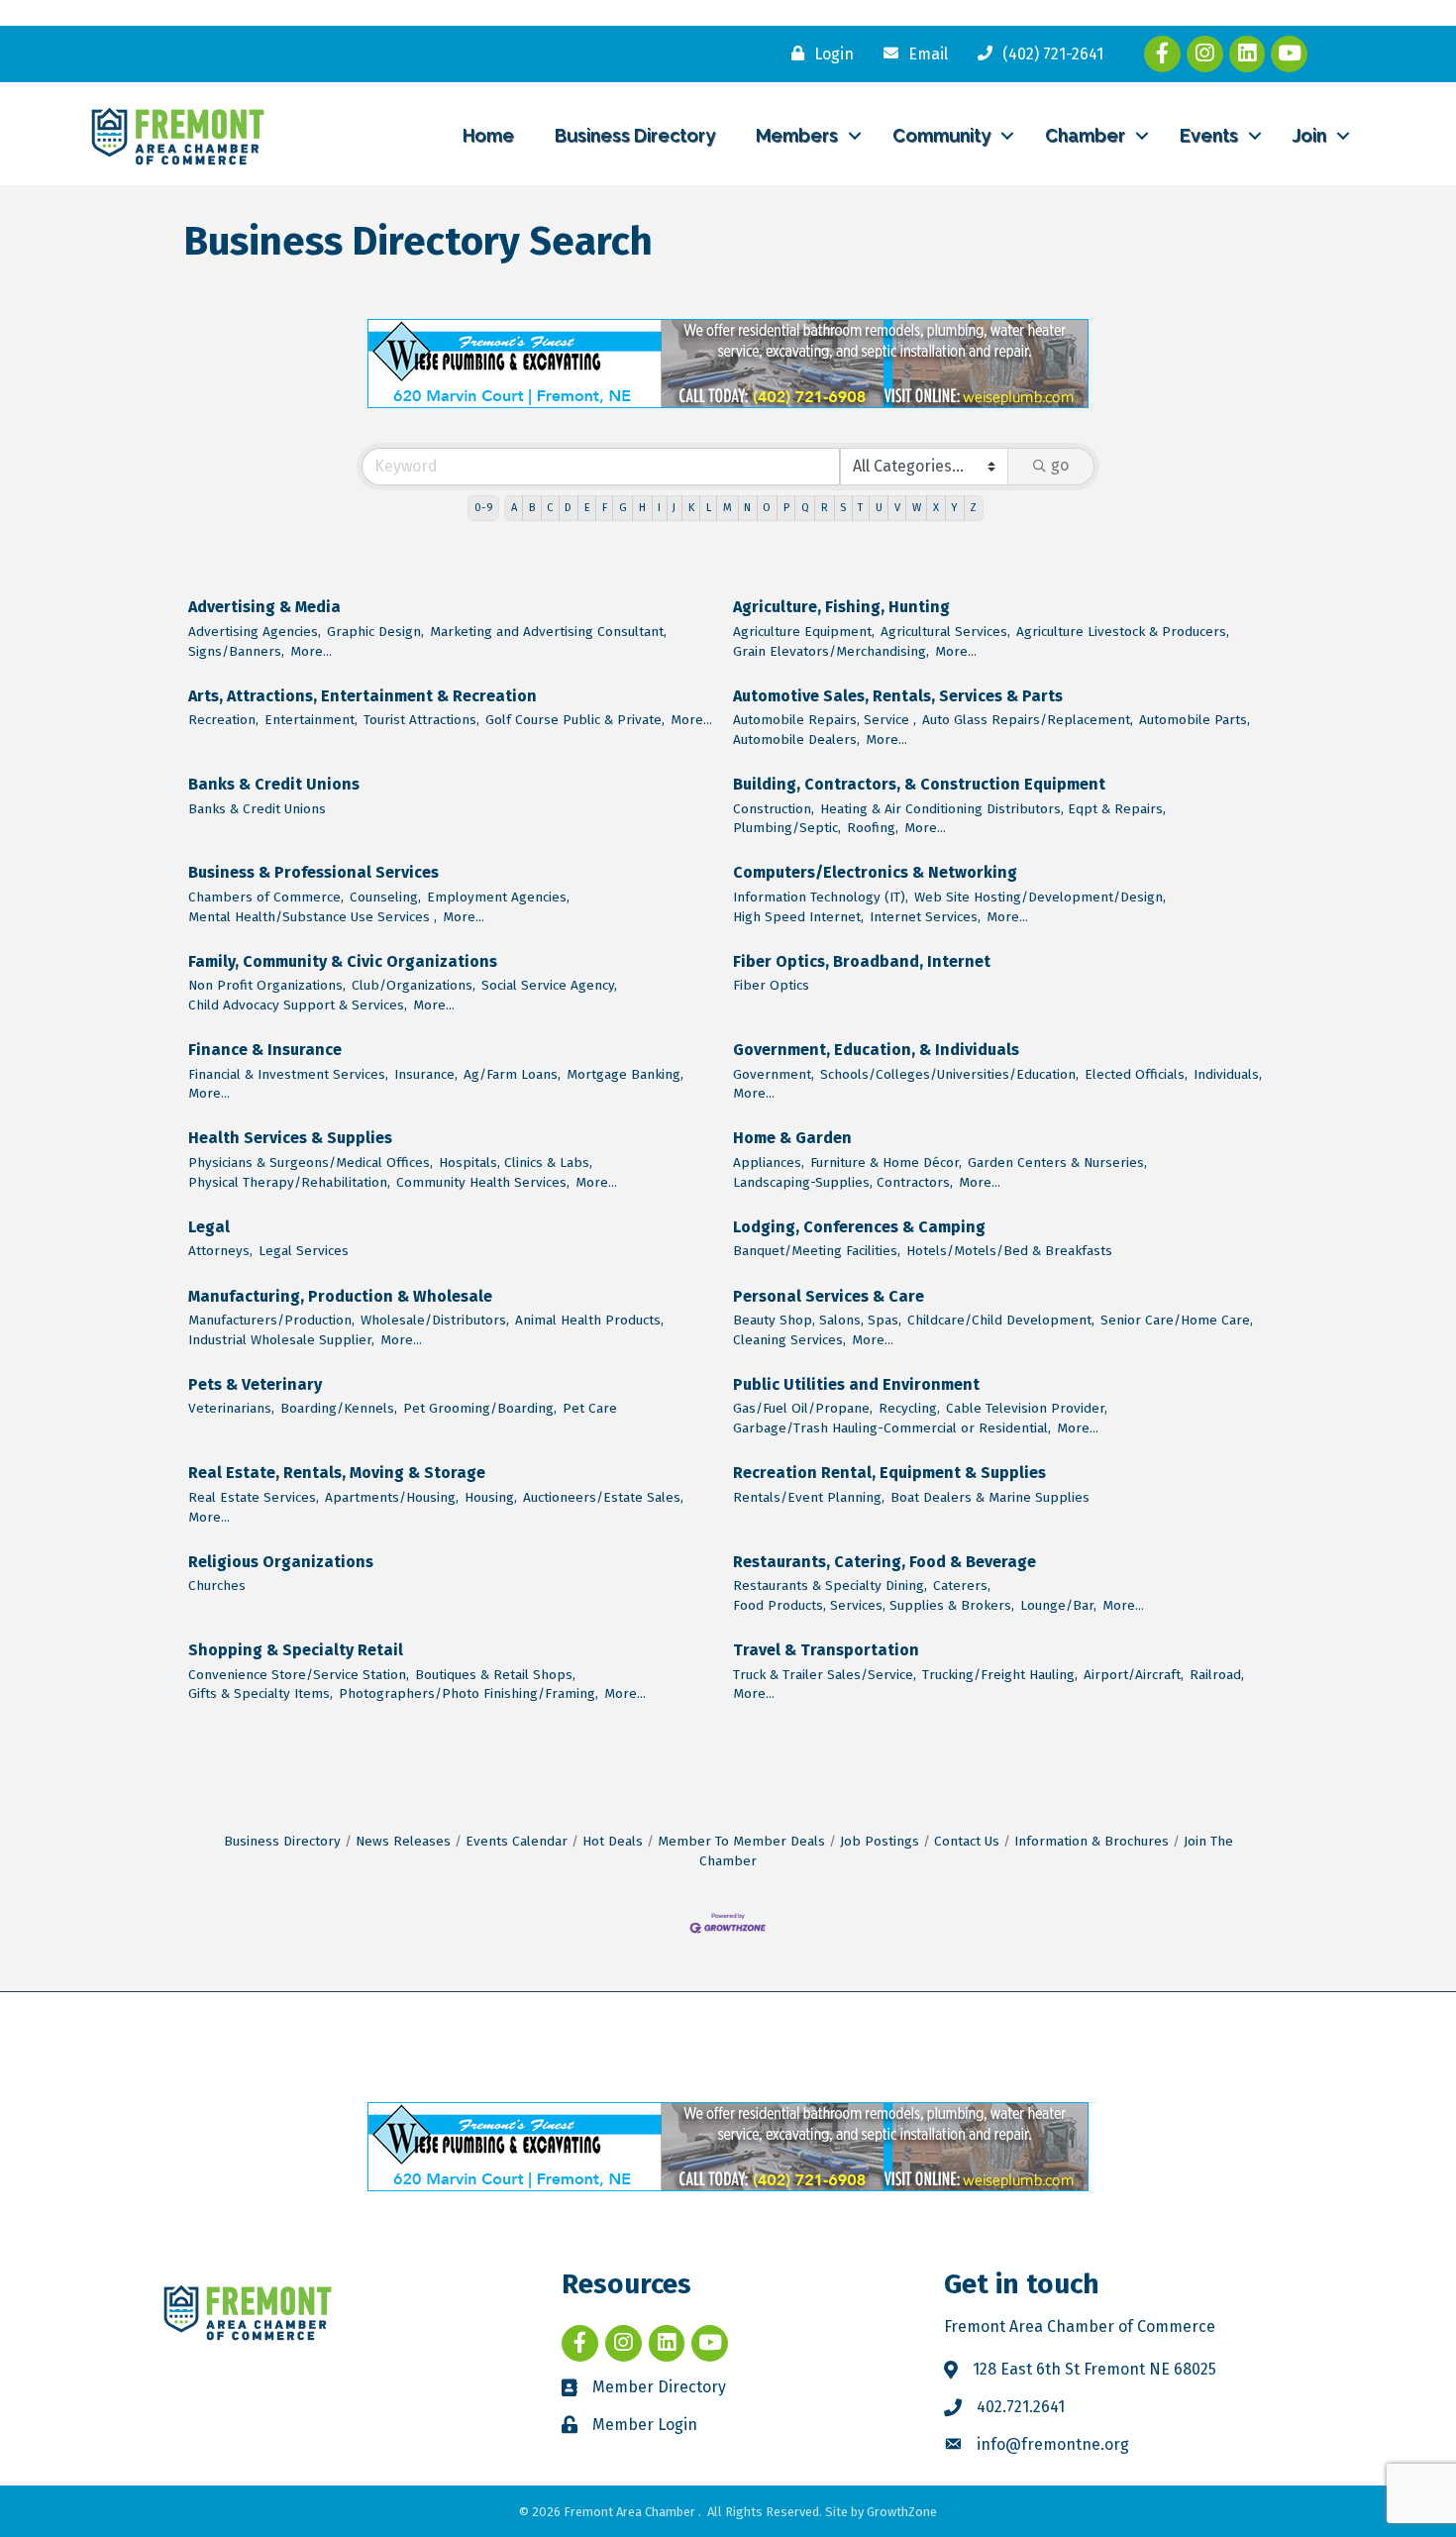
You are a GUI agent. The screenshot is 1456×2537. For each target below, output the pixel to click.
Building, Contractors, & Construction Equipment (919, 784)
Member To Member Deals (741, 1841)
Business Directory (635, 135)
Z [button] (973, 508)
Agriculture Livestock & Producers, (1123, 632)
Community (941, 135)
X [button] (936, 508)
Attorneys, (220, 1251)
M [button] (728, 508)
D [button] (568, 508)
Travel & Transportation (826, 1650)
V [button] (897, 508)
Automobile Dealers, (796, 740)
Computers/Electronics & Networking (875, 872)
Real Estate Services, (254, 1497)
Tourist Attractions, (421, 720)
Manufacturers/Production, (271, 1320)
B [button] (532, 508)
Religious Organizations (281, 1562)
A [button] (514, 508)
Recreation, (223, 720)
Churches (217, 1586)
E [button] (587, 508)
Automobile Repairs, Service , (825, 720)
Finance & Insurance (265, 1050)
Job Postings (880, 1841)
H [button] (642, 508)
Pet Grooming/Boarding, (480, 1408)
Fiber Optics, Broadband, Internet (862, 961)
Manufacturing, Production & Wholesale (340, 1296)
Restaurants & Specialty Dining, (830, 1586)
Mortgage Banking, (625, 1074)
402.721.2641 (1021, 2407)
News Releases (403, 1841)
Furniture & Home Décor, (886, 1163)
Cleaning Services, (789, 1340)
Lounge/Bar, (1058, 1605)
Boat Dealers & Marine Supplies (990, 1497)
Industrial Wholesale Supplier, (281, 1340)
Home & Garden (792, 1138)
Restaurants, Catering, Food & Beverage (884, 1562)
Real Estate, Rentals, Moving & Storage (337, 1473)
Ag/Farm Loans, (512, 1074)
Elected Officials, (1136, 1074)
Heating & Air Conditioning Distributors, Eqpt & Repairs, (993, 809)
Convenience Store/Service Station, (299, 1675)
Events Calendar (517, 1841)
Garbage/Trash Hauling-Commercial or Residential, (892, 1428)
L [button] (709, 508)
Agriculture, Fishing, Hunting (841, 607)
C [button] (550, 508)
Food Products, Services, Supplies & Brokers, (874, 1605)
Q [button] (805, 508)
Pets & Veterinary (255, 1384)
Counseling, (385, 897)
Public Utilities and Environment (856, 1384)
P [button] (786, 508)
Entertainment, (311, 720)
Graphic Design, (375, 632)
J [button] (674, 508)
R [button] (825, 508)
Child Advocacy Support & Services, (298, 1005)
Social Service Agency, (549, 985)
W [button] (917, 508)
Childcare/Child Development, (1001, 1320)
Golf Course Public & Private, (575, 720)
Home (488, 135)
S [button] (843, 508)
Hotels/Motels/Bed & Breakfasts (1009, 1251)
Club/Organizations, (414, 985)
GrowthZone (902, 2512)
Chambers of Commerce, (266, 897)
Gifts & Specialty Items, (260, 1693)
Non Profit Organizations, (267, 985)
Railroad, (1217, 1675)
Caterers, (962, 1586)
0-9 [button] (484, 508)
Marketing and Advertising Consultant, (548, 632)
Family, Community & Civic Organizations (343, 961)
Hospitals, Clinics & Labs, (516, 1163)
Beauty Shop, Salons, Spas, (817, 1320)
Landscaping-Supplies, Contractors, (843, 1182)
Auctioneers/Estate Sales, (603, 1497)
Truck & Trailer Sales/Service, (825, 1675)
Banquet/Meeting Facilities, (817, 1251)
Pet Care (590, 1408)
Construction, (774, 809)
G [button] (623, 508)
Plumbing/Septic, (787, 828)
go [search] (1060, 465)
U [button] (879, 508)
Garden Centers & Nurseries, (1057, 1163)
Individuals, (1228, 1074)
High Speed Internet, (798, 917)
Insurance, (426, 1074)
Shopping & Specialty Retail (296, 1650)
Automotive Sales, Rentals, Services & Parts (898, 696)
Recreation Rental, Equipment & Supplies (889, 1473)
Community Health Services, (483, 1182)
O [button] (767, 508)
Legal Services (304, 1251)
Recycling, (909, 1408)
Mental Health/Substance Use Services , (312, 917)
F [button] (605, 508)
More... (311, 651)
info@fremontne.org (1053, 2444)
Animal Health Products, (589, 1320)
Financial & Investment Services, (288, 1074)
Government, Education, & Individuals (876, 1050)
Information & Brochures (1092, 1841)
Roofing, (873, 828)
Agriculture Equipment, (804, 632)
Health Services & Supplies (290, 1138)
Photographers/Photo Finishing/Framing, (468, 1693)
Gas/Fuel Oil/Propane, (803, 1408)
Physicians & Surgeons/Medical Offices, (311, 1163)
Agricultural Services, (945, 632)
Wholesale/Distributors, (435, 1320)
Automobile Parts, (1195, 720)
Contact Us (967, 1841)
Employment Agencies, (498, 897)
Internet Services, (925, 917)
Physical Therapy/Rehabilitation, (289, 1182)
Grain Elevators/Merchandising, (831, 651)
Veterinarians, (231, 1408)
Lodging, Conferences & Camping (859, 1227)
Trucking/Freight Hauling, (1000, 1675)
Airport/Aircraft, (1134, 1675)
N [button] (747, 508)
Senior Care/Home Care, (1177, 1320)
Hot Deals (613, 1841)
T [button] (860, 508)
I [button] (659, 508)
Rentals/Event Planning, (809, 1497)
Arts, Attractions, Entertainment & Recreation (363, 696)
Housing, (491, 1497)
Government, (774, 1074)
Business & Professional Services (313, 872)
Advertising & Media (264, 607)
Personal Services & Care (829, 1296)
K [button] (691, 508)
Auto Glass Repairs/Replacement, (1028, 720)
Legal (209, 1227)
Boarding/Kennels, (339, 1408)
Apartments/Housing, (392, 1497)
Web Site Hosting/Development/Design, (1040, 897)
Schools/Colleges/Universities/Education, (949, 1074)
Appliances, (769, 1163)
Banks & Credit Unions (274, 784)
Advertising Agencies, (255, 632)
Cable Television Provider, (1027, 1408)
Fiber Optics (771, 985)
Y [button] (954, 508)
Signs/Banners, (236, 651)
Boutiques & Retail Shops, (495, 1675)
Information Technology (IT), (821, 897)
